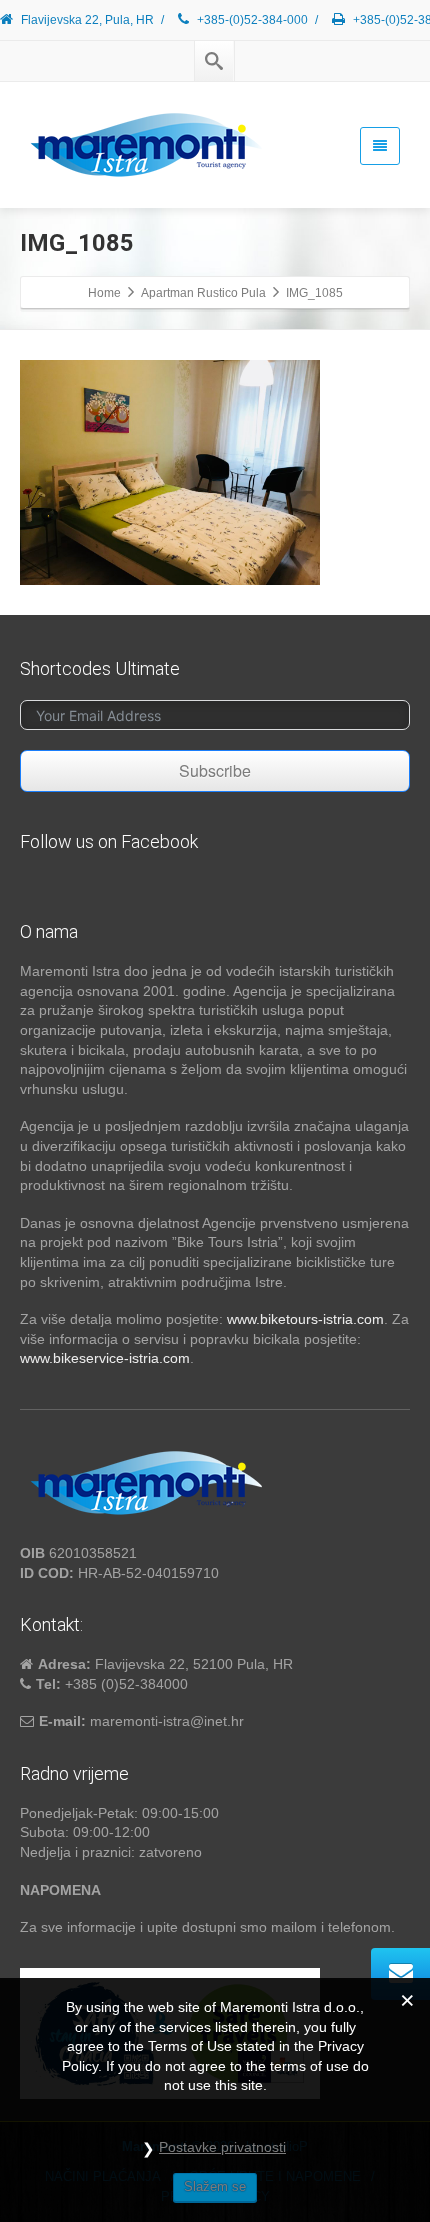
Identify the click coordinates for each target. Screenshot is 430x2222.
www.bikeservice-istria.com (105, 1358)
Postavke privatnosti (222, 2147)
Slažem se (215, 2186)
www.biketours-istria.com (305, 1319)
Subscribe (215, 770)
